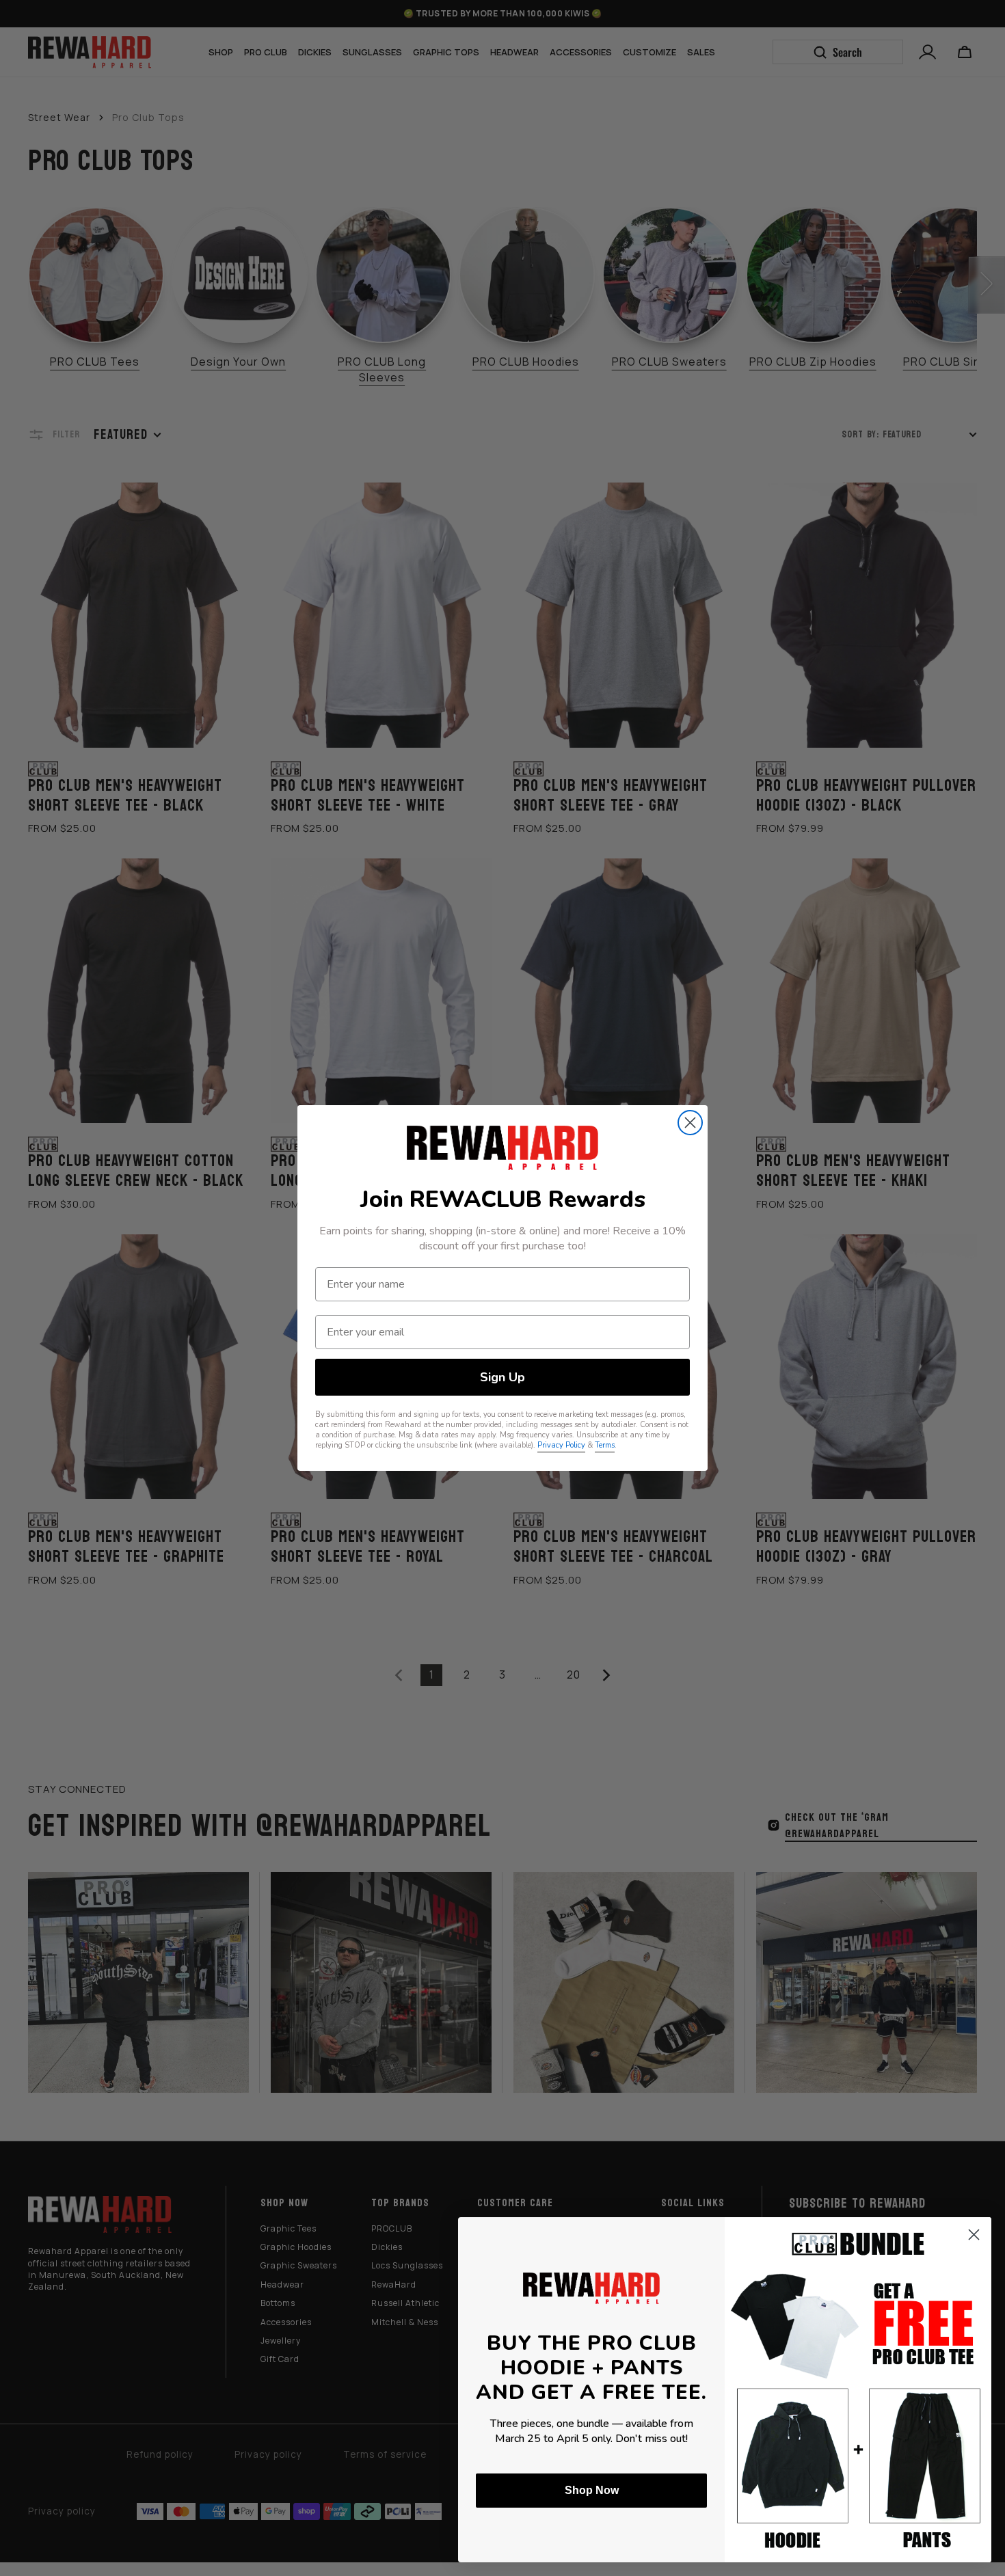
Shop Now (592, 2490)
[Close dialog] (690, 1123)
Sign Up (502, 1377)
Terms (605, 1445)
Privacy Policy (561, 1445)
